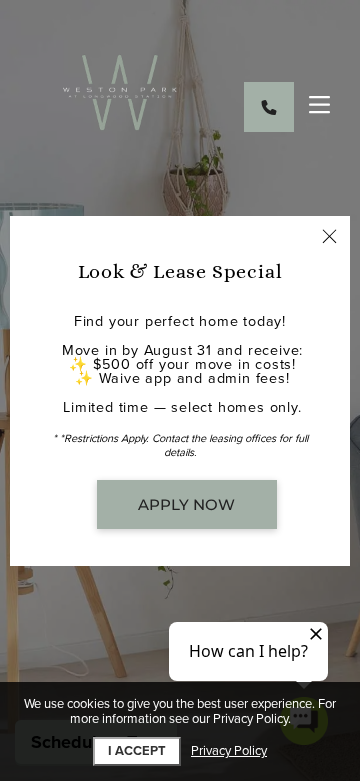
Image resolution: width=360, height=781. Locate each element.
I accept (137, 751)
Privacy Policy (229, 751)
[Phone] (269, 107)
